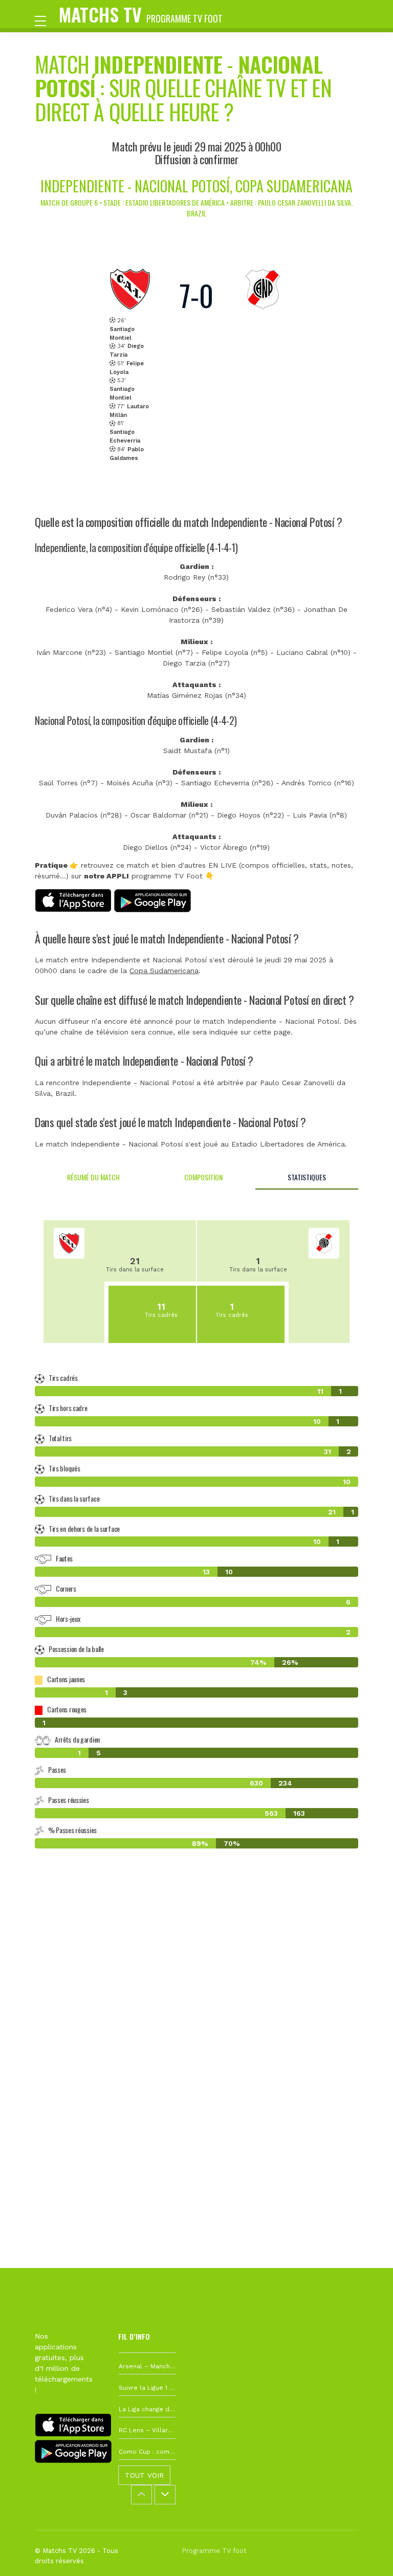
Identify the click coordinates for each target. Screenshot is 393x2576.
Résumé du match (93, 1177)
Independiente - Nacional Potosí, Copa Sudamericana (196, 186)
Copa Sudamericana (164, 971)
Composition (203, 1177)
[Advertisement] (196, 2007)
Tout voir (144, 2475)
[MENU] (46, 20)
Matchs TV (141, 14)
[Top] (365, 2553)
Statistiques (307, 1177)
